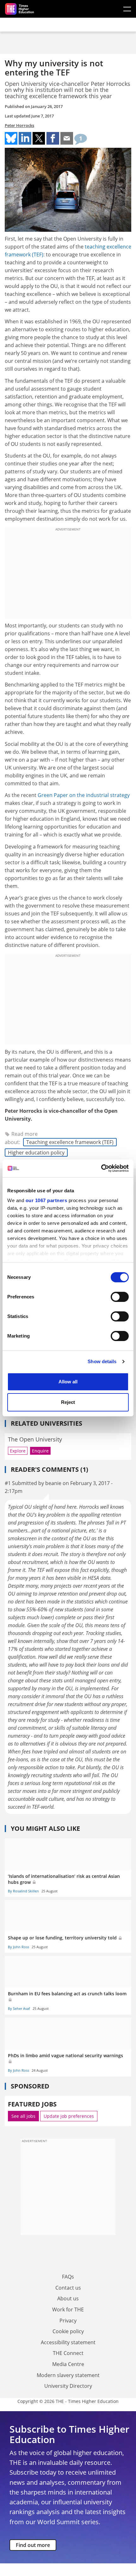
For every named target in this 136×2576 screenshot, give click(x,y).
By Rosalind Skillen (23, 1891)
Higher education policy (36, 1153)
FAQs (68, 2277)
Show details (102, 1361)
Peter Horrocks (19, 125)
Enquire (40, 1451)
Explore (18, 1451)
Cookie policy (68, 2331)
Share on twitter (39, 138)
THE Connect (68, 2353)
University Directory (68, 2386)
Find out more (33, 2545)
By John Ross (19, 1947)
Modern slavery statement (68, 2375)
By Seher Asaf (19, 2008)
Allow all (68, 1382)
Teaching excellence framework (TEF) (70, 1142)
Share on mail (67, 138)
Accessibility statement (68, 2342)
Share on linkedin (25, 138)
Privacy (68, 2321)
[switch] (120, 1297)
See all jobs (23, 2116)
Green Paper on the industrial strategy (84, 795)
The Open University (35, 1439)
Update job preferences (69, 2116)
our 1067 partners (46, 1200)
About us (68, 2298)
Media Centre (68, 2364)
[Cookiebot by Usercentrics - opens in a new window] (101, 1168)
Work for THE (68, 2309)
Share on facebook (53, 138)
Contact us (68, 2288)
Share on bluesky (11, 138)
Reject (68, 1402)
